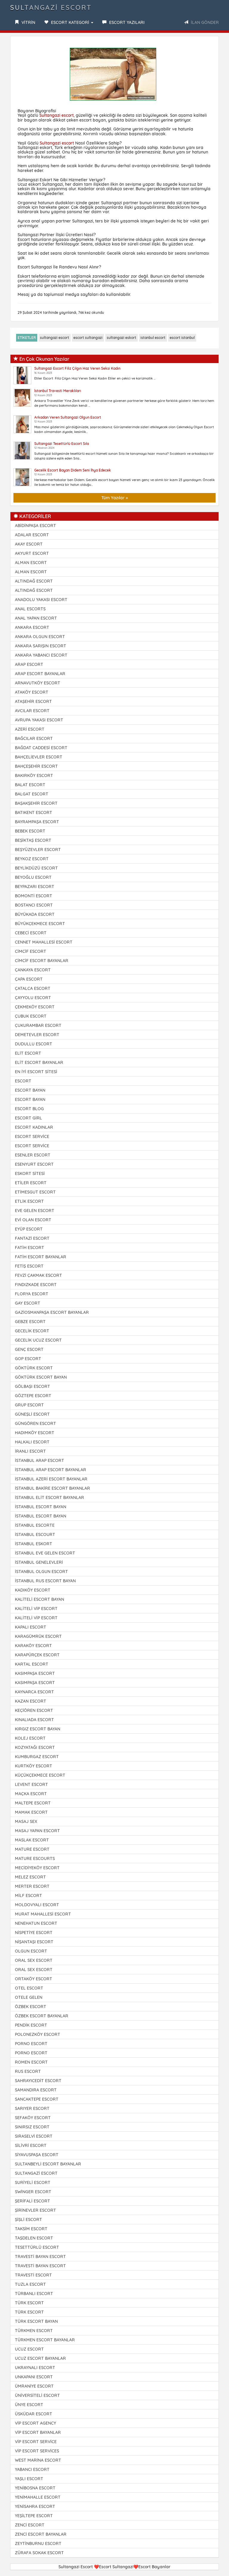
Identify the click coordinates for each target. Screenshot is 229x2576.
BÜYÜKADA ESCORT (35, 914)
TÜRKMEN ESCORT (34, 2331)
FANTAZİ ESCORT (32, 1238)
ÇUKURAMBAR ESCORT (38, 1025)
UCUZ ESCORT (29, 2349)
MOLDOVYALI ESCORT (37, 1905)
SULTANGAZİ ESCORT (36, 2173)
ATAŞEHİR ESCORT (33, 701)
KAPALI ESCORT (31, 1627)
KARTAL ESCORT (32, 1664)
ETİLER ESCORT (31, 1183)
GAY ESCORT (28, 1303)
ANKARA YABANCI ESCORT (41, 655)
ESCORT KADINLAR (34, 1127)
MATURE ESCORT (32, 1849)
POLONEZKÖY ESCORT (38, 2034)
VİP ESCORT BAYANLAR (38, 2432)
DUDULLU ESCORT (34, 1044)
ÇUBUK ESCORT (31, 1016)
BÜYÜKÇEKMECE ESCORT (40, 924)
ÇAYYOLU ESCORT (33, 998)
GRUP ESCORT (29, 1405)
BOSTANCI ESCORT (34, 905)
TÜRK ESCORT (29, 2303)
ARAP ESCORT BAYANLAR (40, 674)
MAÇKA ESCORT (31, 1794)
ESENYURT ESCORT (34, 1164)
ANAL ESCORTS (30, 609)
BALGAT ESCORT (32, 794)
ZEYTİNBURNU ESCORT (38, 2543)
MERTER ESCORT (32, 1886)
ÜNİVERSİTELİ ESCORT (37, 2395)
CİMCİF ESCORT (31, 951)
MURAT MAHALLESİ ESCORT (43, 1914)
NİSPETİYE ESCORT (34, 1933)
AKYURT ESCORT (32, 553)
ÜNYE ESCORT (29, 2405)
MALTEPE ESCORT (33, 1803)
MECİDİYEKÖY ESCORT (37, 1868)
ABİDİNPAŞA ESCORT (35, 526)
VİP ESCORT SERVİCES (37, 2451)
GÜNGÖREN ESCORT (35, 1423)
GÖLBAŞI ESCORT (33, 1386)
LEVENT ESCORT (31, 1784)
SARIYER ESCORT (32, 2108)
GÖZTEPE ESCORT (33, 1396)
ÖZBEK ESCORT (31, 2007)
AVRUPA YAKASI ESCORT (39, 720)
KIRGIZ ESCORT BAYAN (38, 1729)
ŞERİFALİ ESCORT (33, 2201)
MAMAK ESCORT (31, 1812)
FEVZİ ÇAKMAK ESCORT (38, 1275)
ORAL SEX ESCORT (34, 1960)
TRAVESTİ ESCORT (33, 2275)
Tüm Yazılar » (115, 498)
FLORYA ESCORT (32, 1294)
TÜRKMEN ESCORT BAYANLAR (45, 2340)
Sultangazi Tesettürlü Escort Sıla (62, 444)
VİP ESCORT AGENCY (35, 2423)
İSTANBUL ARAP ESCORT (40, 1460)
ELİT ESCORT (28, 1053)
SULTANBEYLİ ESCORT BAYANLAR (48, 2164)
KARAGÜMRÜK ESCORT (38, 1636)
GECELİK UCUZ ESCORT (38, 1340)
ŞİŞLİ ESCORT (28, 2219)
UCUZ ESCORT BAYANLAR (40, 2358)
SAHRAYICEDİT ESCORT (38, 2081)
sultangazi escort (55, 338)
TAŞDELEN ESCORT (34, 2238)
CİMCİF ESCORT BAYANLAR (42, 961)
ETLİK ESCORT (29, 1201)
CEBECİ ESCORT (31, 933)
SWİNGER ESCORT (33, 2192)
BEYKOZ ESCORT (32, 859)
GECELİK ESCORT (32, 1331)
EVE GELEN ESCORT (35, 1211)
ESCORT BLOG (29, 1109)
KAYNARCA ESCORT (34, 1692)
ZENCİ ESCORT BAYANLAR (41, 2534)
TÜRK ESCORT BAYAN (36, 2321)
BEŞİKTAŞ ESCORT (33, 840)
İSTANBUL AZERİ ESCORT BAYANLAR (51, 1479)
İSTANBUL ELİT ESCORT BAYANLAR (49, 1497)
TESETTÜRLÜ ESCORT (37, 2247)
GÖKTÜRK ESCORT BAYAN (41, 1377)
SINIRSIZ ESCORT (32, 2127)
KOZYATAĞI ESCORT (35, 1747)
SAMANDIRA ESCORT (36, 2090)
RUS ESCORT (28, 2071)
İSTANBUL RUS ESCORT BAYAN (45, 1581)
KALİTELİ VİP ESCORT (36, 1609)
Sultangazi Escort (51, 7)
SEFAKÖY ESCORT (33, 2118)
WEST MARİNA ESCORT (38, 2460)
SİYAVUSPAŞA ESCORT (37, 2155)
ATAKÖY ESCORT (32, 692)
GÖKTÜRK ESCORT (34, 1368)
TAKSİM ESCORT (31, 2229)
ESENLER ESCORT (33, 1155)
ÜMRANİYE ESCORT (34, 2386)
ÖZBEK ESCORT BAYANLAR (42, 2016)
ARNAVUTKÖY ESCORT (38, 683)
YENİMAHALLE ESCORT (38, 2497)
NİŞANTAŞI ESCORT (34, 1942)
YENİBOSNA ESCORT (35, 2488)
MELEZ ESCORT (30, 1877)
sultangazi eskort (122, 338)
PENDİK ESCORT (31, 2025)
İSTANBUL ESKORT (34, 1544)
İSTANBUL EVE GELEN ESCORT (45, 1553)
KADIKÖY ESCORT (33, 1590)
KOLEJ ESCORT (30, 1738)
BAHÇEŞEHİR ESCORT (36, 766)
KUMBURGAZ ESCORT (37, 1757)
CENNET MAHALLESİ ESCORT (44, 942)
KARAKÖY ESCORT (33, 1646)
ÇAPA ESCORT (29, 979)
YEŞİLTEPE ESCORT (34, 2516)
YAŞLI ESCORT (29, 2479)
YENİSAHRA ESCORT (35, 2506)
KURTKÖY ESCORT (34, 1766)
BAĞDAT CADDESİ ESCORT (41, 748)
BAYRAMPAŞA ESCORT (37, 822)
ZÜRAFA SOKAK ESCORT (39, 2553)
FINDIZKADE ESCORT (36, 1285)
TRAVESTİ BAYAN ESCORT (40, 2257)
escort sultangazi (88, 338)
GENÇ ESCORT (29, 1349)
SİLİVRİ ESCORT (31, 2145)
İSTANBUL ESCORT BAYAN (41, 1507)
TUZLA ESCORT (30, 2284)
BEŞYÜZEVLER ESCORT (38, 850)
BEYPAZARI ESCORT (35, 887)
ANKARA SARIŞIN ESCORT (41, 646)
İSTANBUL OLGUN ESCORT (41, 1572)
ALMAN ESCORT (31, 563)
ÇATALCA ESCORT (33, 988)
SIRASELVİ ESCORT (34, 2136)
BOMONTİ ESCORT (34, 896)
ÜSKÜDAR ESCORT (34, 2414)
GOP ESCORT (28, 1359)
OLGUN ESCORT (31, 1951)
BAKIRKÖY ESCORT (34, 775)
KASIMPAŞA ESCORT (35, 1673)
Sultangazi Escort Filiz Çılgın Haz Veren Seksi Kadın (77, 368)
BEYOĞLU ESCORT (33, 877)
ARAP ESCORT (29, 664)
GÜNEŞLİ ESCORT (32, 1414)
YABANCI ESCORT (32, 2469)
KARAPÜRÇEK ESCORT (37, 1655)
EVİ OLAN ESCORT (33, 1220)
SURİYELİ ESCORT (33, 2182)
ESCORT (23, 1081)
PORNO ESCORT (31, 2044)
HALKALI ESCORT (32, 1442)
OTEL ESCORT (29, 1988)
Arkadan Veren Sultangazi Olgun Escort (68, 417)
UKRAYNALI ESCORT (35, 2368)
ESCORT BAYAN (30, 1090)
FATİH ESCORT (30, 1248)
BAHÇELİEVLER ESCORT (39, 757)
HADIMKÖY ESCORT (35, 1433)
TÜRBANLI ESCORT (34, 2294)
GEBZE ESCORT (30, 1322)
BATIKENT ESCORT (34, 812)
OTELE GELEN (29, 1997)
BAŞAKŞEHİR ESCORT (36, 803)
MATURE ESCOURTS (35, 1858)
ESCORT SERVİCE (32, 1136)
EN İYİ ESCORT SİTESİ (36, 1072)
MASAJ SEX (26, 1821)
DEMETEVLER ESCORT (37, 1035)
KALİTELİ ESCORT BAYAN (40, 1599)
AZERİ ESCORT (30, 729)
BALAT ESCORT (30, 785)
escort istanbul (182, 338)
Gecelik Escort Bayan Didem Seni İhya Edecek (73, 470)
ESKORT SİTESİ (30, 1173)
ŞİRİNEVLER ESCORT (35, 2210)
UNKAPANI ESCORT (34, 2377)
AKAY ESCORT (29, 544)
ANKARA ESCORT (32, 627)
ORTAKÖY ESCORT (34, 1979)
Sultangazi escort (57, 115)
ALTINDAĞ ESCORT (34, 581)
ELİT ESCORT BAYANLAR (39, 1062)
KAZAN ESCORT (31, 1701)
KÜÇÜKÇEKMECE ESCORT (40, 1775)
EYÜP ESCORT (29, 1229)
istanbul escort (153, 338)
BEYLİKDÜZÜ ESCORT (36, 868)
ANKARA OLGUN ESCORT (40, 637)
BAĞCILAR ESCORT (34, 738)
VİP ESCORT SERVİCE (36, 2442)
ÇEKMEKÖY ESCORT (35, 1007)
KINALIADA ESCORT (34, 1720)
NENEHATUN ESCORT (36, 1923)
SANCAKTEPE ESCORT (37, 2099)
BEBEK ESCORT (30, 831)
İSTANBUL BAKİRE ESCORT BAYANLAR (52, 1488)
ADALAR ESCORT (32, 535)
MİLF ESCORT (28, 1895)
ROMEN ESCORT (31, 2062)
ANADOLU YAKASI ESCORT (41, 600)
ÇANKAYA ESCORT (33, 970)
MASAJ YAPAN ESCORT (37, 1831)
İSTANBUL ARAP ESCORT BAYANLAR (51, 1470)
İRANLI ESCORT (30, 1451)
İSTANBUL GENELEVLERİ (39, 1562)
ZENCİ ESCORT (30, 2525)
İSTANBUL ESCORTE (35, 1525)
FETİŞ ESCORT (29, 1266)
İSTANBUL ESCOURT (35, 1534)
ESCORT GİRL (28, 1118)
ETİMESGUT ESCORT (35, 1192)
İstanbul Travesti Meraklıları (58, 391)
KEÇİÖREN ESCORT (34, 1710)
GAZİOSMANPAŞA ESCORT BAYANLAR (52, 1312)
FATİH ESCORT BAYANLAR (41, 1257)
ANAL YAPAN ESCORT (36, 618)
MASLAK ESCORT (32, 1840)
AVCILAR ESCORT (32, 711)
